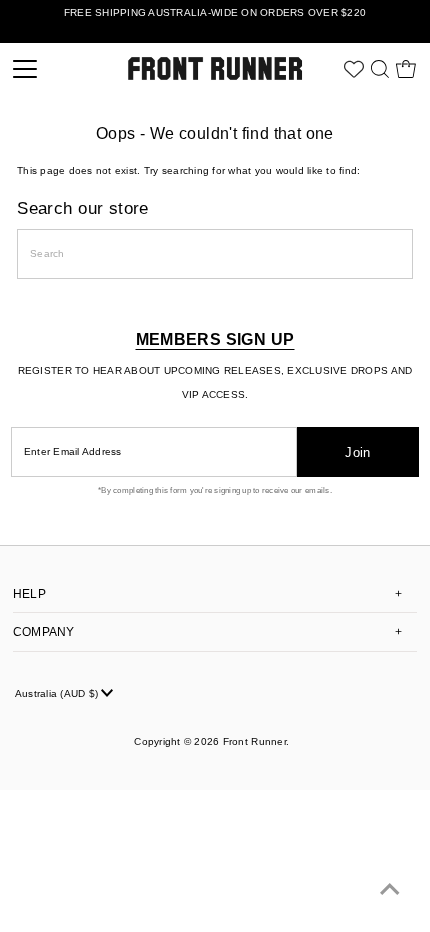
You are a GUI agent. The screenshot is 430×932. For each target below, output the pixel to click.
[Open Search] (380, 69)
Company (44, 632)
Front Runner (254, 741)
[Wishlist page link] (354, 69)
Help (29, 594)
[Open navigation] (54, 69)
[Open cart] (406, 69)
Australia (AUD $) (58, 693)
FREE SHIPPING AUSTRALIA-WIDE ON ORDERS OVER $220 (215, 12)
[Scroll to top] (390, 892)
